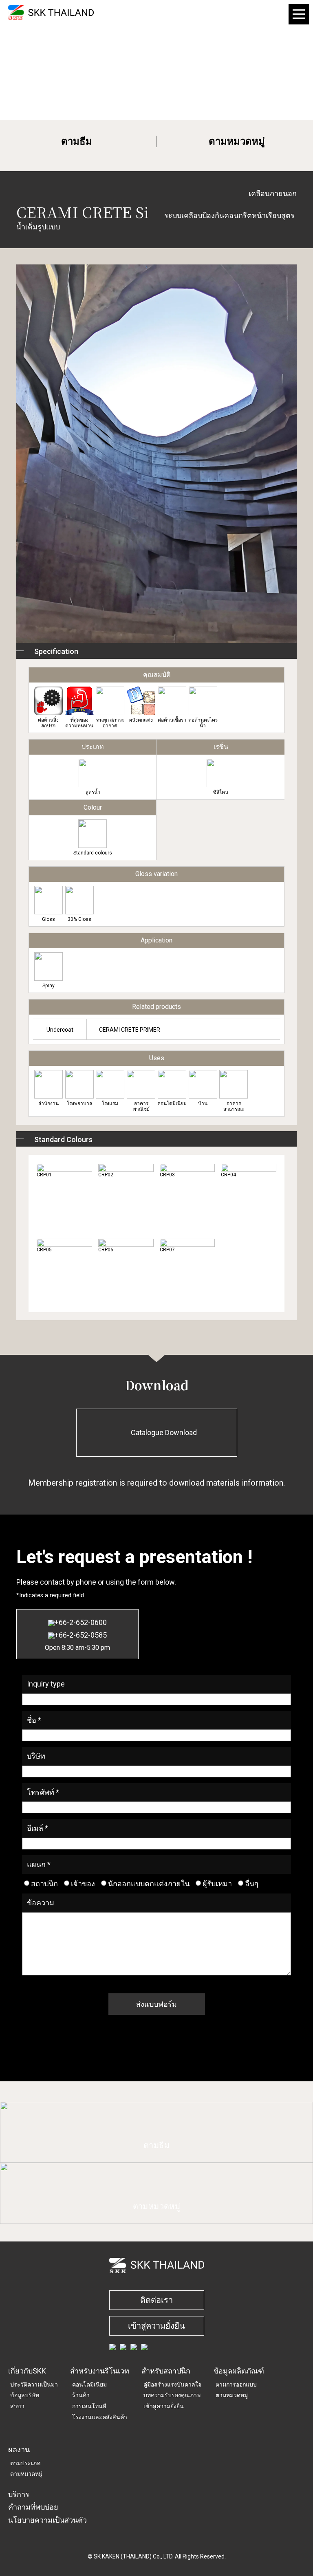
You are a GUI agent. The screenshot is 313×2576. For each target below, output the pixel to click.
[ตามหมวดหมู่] (156, 2219)
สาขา (17, 2406)
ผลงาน (19, 2449)
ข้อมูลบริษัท (25, 2395)
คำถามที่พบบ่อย (33, 2507)
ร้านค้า (81, 2395)
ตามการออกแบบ (236, 2384)
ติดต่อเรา (156, 2300)
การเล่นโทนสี (89, 2406)
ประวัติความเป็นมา (34, 2384)
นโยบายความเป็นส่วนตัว (47, 2520)
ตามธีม (77, 141)
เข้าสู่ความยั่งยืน (156, 2326)
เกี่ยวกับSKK (27, 2371)
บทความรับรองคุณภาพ (172, 2395)
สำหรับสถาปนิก (166, 2371)
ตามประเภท (25, 2463)
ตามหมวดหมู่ (237, 141)
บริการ (19, 2494)
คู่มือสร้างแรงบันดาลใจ (172, 2384)
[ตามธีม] (156, 2158)
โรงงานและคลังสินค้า (100, 2417)
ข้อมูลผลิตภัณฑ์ (239, 2371)
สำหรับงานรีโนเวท (100, 2371)
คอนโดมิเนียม (89, 2384)
